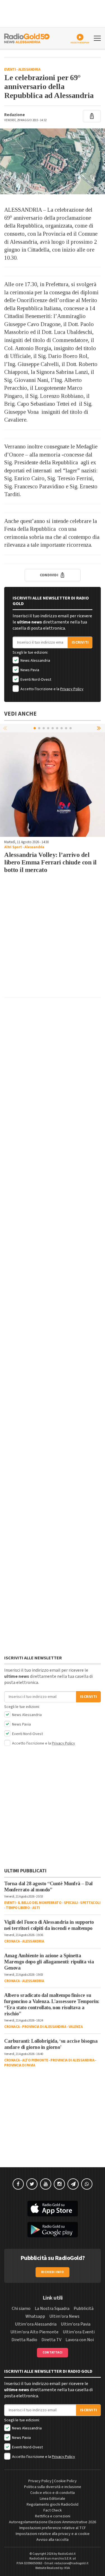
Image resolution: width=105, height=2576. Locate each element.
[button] (99, 728)
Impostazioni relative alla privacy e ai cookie (53, 2534)
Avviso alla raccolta (53, 2540)
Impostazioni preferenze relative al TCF (53, 2528)
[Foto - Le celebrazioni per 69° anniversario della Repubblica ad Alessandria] (53, 161)
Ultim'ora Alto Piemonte (34, 2332)
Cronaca (12, 1941)
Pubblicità (84, 2309)
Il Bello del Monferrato (40, 1903)
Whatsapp (35, 2316)
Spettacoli (90, 1903)
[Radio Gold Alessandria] (27, 38)
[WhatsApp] (87, 2184)
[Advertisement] (53, 941)
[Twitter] (32, 2184)
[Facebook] (18, 2184)
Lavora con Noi (80, 2340)
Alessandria (29, 70)
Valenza (76, 2027)
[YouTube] (46, 2184)
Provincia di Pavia (20, 2065)
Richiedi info (53, 2272)
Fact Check (53, 2510)
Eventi (10, 70)
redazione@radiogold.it (71, 2563)
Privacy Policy (72, 689)
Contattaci (53, 2352)
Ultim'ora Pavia (76, 2324)
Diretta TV (51, 2340)
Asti (36, 1908)
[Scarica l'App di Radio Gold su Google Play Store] (53, 2230)
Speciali (71, 1903)
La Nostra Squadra (52, 2309)
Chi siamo (21, 2309)
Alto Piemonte (35, 2060)
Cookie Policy (65, 2481)
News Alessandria (35, 661)
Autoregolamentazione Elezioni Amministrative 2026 (53, 2522)
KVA (67, 2568)
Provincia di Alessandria (44, 2027)
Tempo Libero (18, 1908)
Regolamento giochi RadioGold (53, 2505)
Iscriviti (80, 642)
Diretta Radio (24, 2340)
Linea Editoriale (53, 2499)
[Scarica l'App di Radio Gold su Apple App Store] (53, 2209)
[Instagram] (59, 2184)
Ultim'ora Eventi (79, 2332)
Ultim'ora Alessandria (36, 2324)
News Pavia (29, 670)
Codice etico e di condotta (53, 2493)
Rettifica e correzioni (53, 2516)
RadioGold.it (67, 2554)
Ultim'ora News (64, 2316)
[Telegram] (73, 2184)
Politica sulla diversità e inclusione (53, 2487)
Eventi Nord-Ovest (35, 680)
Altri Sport (13, 847)
